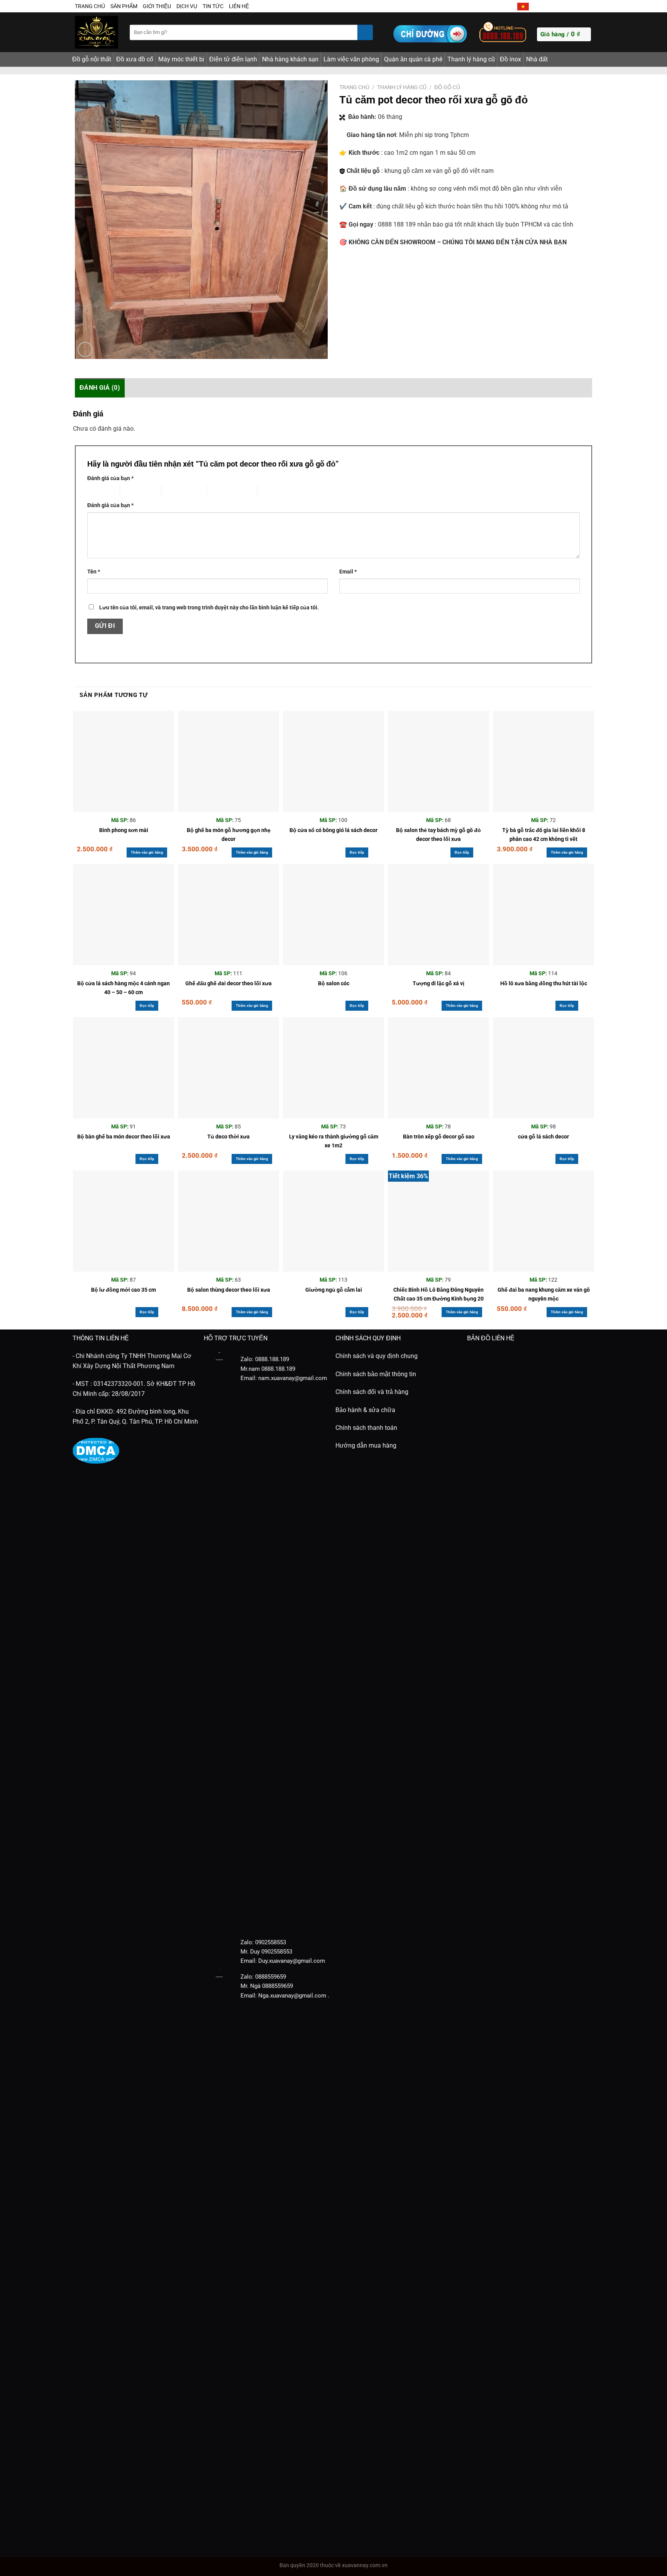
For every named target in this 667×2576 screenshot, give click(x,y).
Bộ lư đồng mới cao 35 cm (124, 1290)
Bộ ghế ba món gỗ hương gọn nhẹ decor (229, 835)
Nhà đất (537, 59)
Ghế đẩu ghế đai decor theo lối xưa (229, 984)
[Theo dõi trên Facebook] (536, 6)
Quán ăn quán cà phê (413, 59)
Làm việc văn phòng (351, 59)
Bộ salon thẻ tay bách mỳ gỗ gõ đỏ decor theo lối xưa (438, 835)
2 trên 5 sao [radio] (134, 490)
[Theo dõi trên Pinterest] (579, 6)
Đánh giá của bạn (110, 478)
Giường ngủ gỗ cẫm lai (334, 1290)
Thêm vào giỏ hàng (147, 852)
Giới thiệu (157, 6)
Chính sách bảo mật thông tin (376, 1374)
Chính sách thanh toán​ (366, 1428)
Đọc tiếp (357, 852)
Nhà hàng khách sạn (290, 59)
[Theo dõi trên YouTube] (588, 6)
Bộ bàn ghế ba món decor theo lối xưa (124, 1137)
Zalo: (247, 1942)
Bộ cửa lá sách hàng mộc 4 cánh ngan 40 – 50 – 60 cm (124, 988)
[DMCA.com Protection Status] (96, 1450)
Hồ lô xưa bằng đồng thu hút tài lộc (544, 984)
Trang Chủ (90, 6)
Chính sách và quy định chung (377, 1356)
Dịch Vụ (187, 6)
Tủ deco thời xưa (229, 1137)
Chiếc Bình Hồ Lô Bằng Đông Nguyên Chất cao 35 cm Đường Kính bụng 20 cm (438, 1296)
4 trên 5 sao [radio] (221, 490)
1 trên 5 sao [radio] (97, 490)
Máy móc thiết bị (181, 59)
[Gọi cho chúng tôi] (571, 6)
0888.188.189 (278, 1369)
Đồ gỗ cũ (447, 87)
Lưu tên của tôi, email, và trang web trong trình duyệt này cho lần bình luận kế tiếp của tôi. (209, 608)
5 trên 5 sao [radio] (272, 490)
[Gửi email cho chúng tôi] (562, 6)
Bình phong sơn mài (124, 830)
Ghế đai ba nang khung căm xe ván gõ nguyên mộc (544, 1294)
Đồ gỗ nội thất (92, 59)
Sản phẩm (124, 6)
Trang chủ (354, 87)
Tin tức (213, 6)
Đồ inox (510, 59)
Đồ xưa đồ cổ (135, 59)
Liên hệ (239, 6)
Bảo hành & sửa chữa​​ (365, 1410)
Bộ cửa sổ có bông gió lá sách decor (333, 830)
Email (348, 572)
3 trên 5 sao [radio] (175, 490)
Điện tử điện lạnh (233, 59)
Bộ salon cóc (334, 984)
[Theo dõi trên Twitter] (553, 6)
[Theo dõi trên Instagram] (545, 6)
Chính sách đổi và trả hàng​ (372, 1392)
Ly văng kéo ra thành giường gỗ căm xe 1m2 (334, 1141)
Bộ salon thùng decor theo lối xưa (229, 1290)
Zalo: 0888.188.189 (265, 1359)
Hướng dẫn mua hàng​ (366, 1445)
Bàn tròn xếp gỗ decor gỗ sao (439, 1137)
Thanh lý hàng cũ (471, 59)
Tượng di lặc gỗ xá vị (438, 984)
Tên (94, 572)
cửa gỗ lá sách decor (543, 1137)
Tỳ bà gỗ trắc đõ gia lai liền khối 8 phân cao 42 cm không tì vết (544, 835)
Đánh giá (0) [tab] (100, 388)
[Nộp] (365, 32)
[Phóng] (85, 349)
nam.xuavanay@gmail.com (293, 1378)
